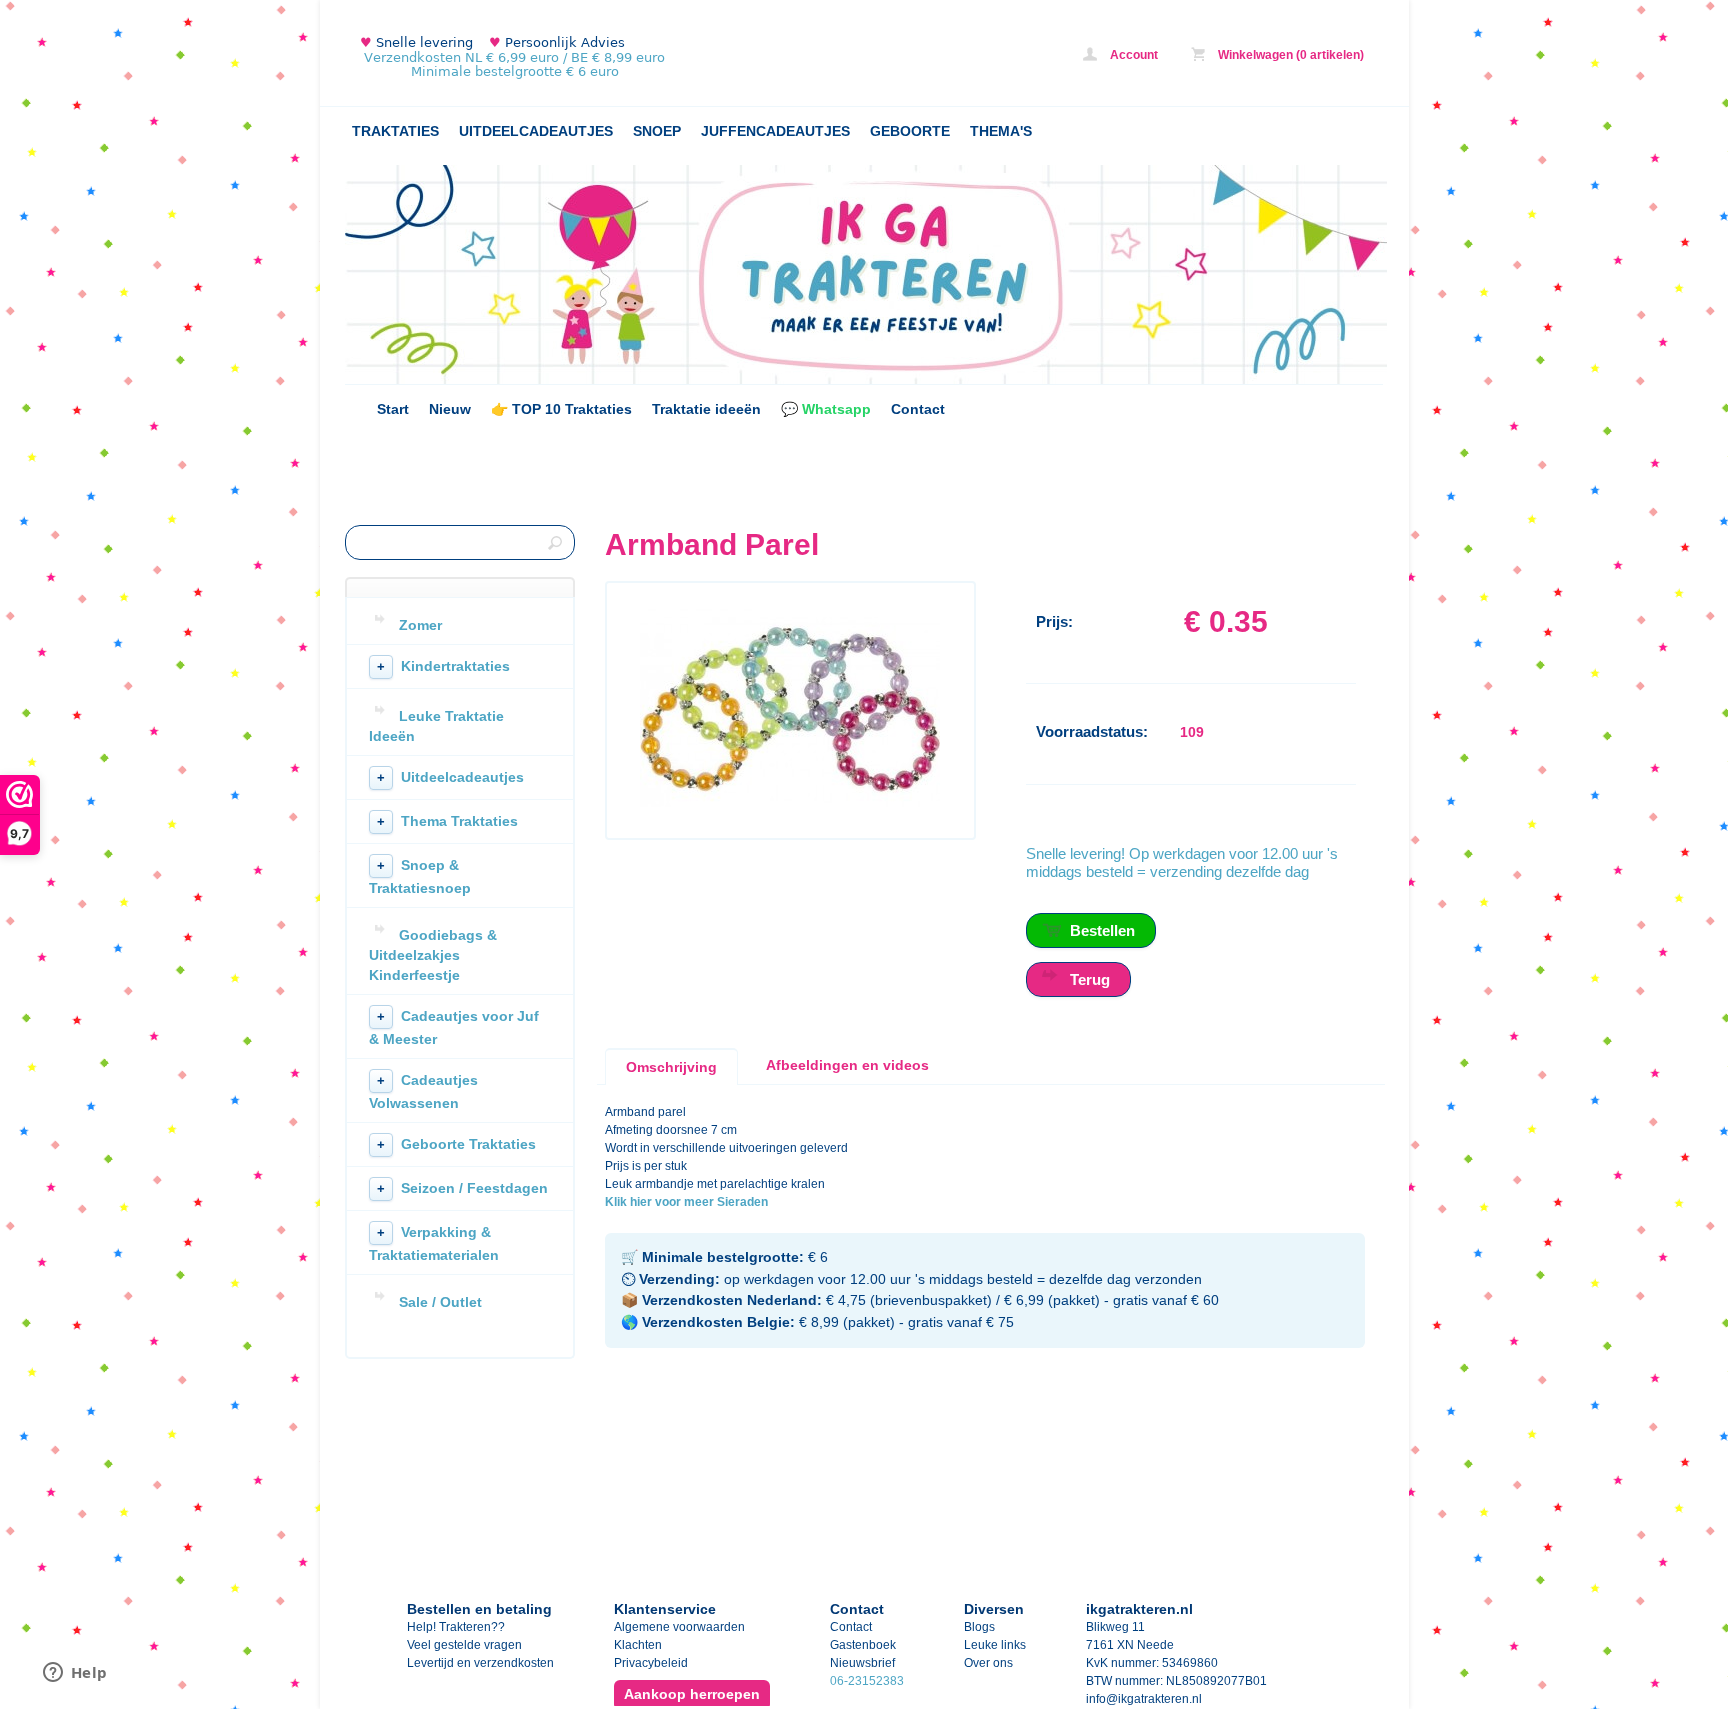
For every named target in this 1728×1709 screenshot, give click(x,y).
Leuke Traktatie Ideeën (436, 726)
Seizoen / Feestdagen (462, 1188)
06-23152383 (867, 1681)
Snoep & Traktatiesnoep (420, 876)
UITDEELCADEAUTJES (536, 131)
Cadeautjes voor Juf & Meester (454, 1027)
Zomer (420, 625)
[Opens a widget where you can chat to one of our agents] (75, 1674)
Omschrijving (671, 1067)
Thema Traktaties (447, 821)
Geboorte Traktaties (456, 1144)
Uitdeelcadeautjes (450, 777)
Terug (1090, 979)
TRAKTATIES (395, 131)
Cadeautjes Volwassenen (423, 1091)
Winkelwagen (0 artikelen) (1289, 55)
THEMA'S (1001, 131)
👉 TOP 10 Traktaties (561, 409)
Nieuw (450, 409)
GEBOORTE (910, 131)
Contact (918, 409)
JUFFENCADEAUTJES (775, 131)
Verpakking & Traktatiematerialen (434, 1243)
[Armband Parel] (790, 803)
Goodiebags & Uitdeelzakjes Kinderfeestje (433, 955)
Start (393, 409)
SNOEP (657, 131)
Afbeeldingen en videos (847, 1065)
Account (1132, 55)
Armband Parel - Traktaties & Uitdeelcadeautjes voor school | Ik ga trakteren (610, 57)
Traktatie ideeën (706, 409)
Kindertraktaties (443, 666)
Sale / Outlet (440, 1302)
